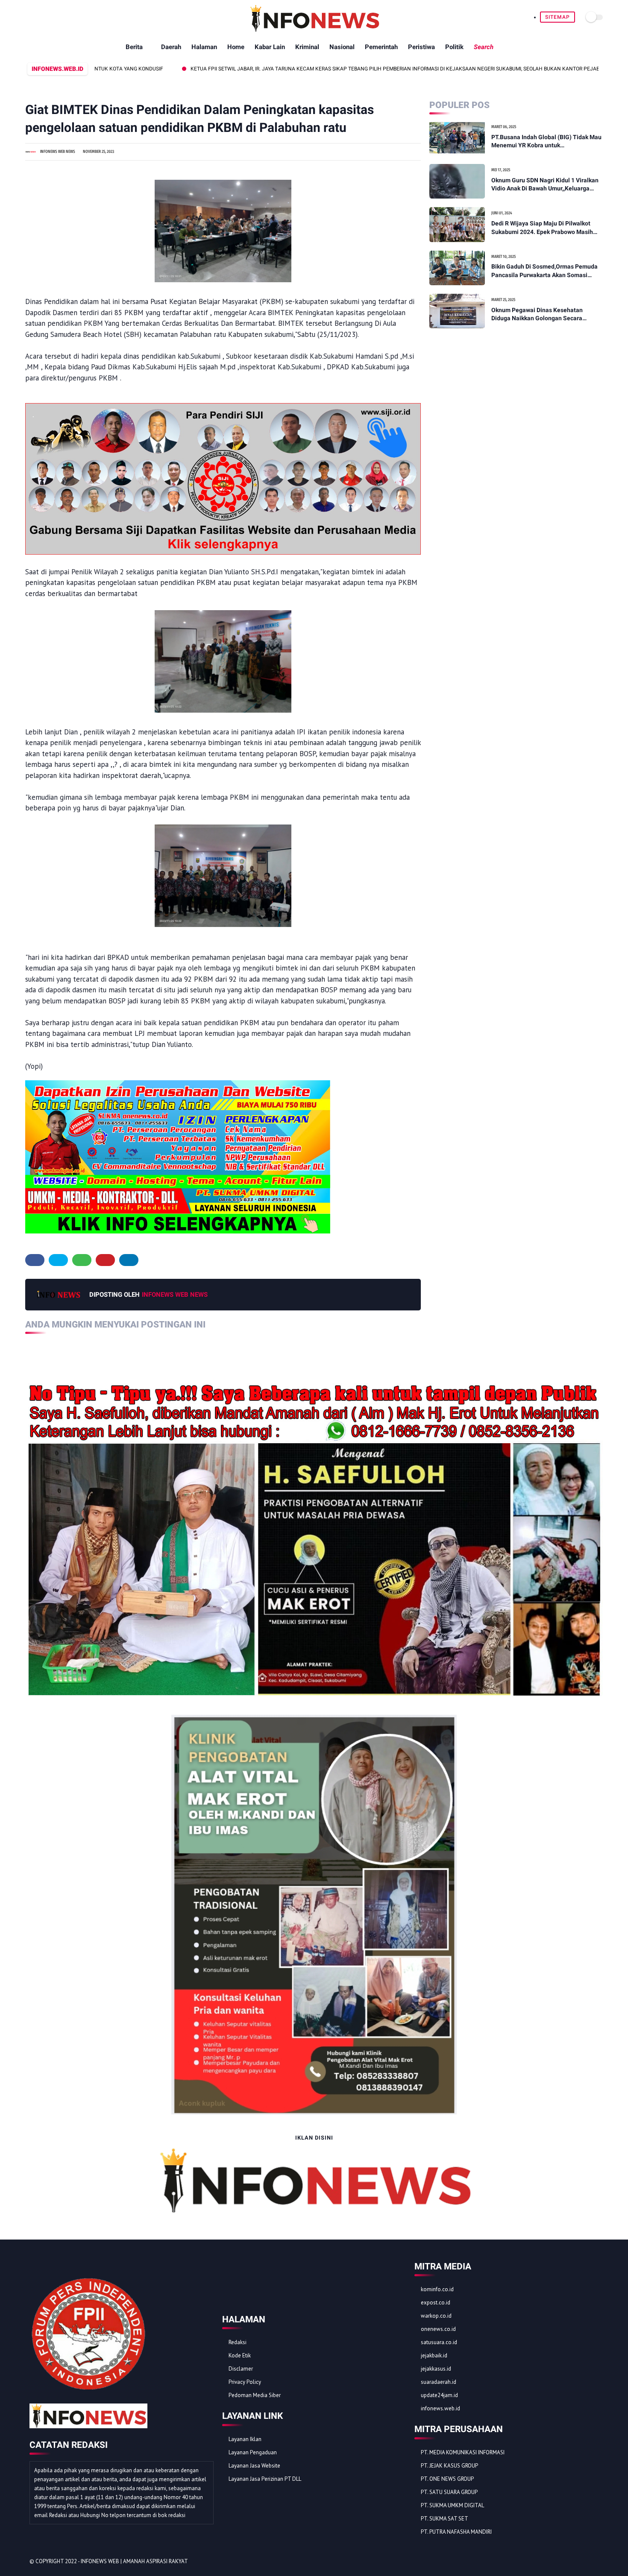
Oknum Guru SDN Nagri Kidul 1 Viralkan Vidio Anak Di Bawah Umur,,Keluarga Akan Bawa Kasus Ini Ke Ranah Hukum (545, 185)
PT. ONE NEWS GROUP (447, 2479)
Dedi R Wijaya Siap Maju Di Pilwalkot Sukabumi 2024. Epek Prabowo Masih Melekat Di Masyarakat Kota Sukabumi (544, 228)
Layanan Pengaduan (253, 2452)
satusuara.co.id (439, 2342)
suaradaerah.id (439, 2382)
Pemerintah (381, 47)
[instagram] (582, 2562)
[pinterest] (105, 1260)
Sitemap (558, 17)
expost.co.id (436, 2303)
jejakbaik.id (434, 2355)
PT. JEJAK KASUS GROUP (449, 2466)
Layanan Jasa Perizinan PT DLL (265, 2479)
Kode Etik (240, 2355)
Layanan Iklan (245, 2439)
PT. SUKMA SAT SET (445, 2519)
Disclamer (241, 2369)
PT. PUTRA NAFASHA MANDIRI (456, 2532)
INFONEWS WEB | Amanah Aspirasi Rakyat (134, 2561)
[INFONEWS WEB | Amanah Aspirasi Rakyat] (314, 30)
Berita (134, 47)
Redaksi (238, 2342)
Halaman (204, 47)
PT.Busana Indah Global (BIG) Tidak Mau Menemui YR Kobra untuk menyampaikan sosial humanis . (546, 142)
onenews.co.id (438, 2329)
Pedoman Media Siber (255, 2395)
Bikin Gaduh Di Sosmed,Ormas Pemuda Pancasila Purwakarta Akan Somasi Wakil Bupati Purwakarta (544, 271)
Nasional (342, 47)
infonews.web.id (440, 2408)
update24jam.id (439, 2395)
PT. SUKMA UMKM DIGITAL (452, 2505)
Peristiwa (421, 47)
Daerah (171, 47)
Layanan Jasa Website (254, 2466)
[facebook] (35, 1260)
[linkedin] (129, 1260)
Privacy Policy (245, 2382)
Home (236, 47)
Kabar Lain (270, 47)
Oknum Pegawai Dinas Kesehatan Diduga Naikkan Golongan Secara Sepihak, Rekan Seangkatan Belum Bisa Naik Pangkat (545, 315)
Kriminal (307, 47)
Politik (454, 47)
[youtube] (594, 2562)
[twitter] (58, 1260)
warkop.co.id (436, 2316)
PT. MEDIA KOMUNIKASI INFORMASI (463, 2452)
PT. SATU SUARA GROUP (449, 2492)
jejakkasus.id (436, 2369)
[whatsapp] (82, 1260)
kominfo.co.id (437, 2289)
